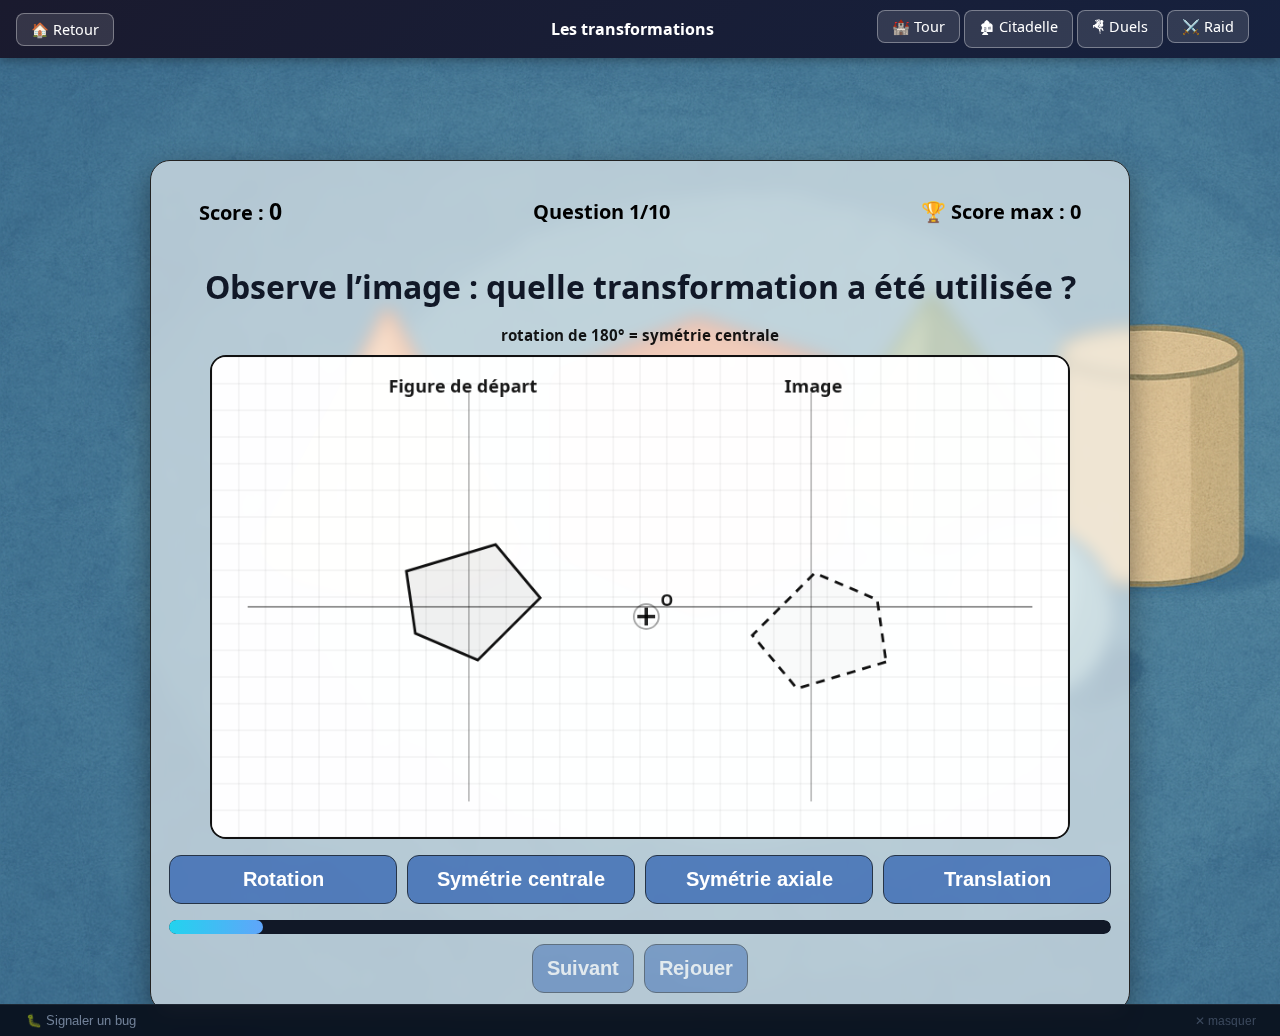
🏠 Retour (65, 29)
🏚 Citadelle (1018, 26)
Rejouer (696, 968)
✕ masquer (1225, 1021)
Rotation (283, 879)
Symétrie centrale (521, 879)
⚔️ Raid (1208, 26)
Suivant (583, 968)
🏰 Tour (918, 26)
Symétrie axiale (759, 879)
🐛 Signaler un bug (81, 1020)
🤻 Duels (1120, 26)
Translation (997, 879)
